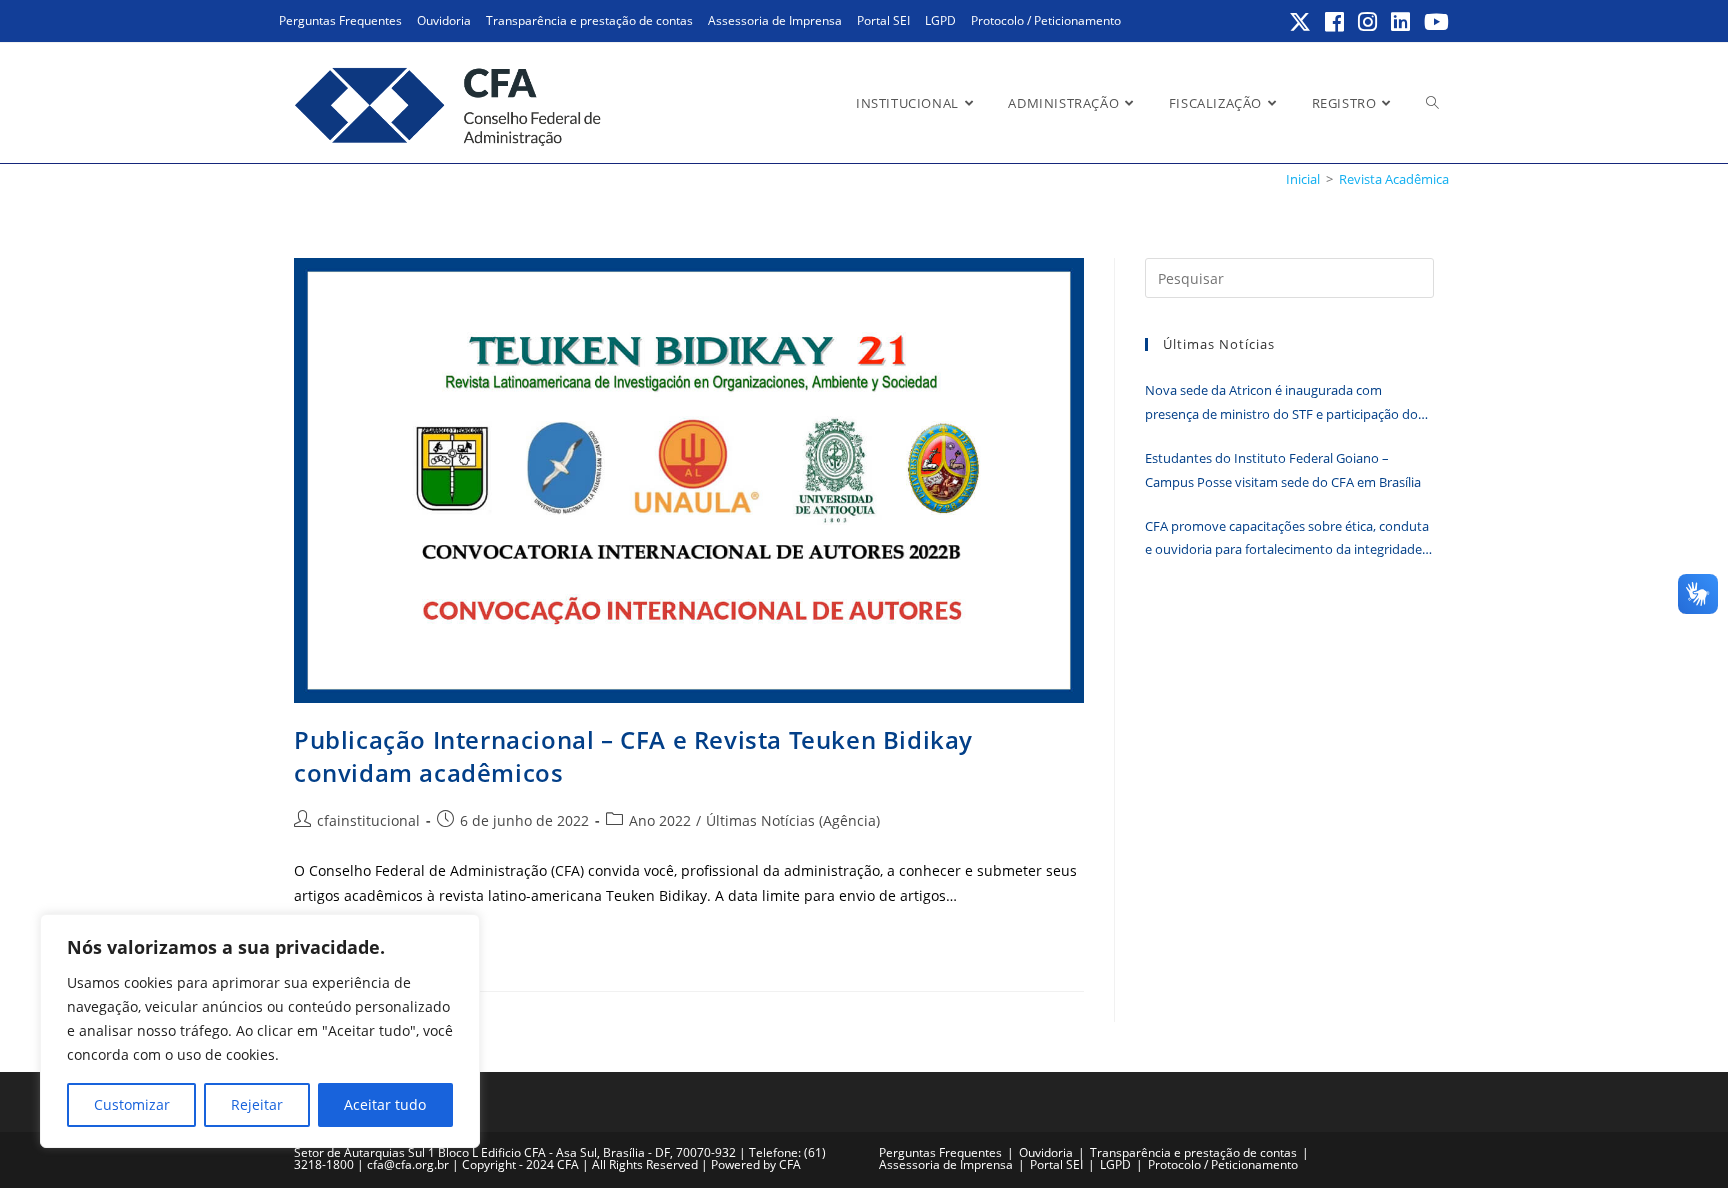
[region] (260, 1031)
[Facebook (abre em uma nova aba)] (1335, 22)
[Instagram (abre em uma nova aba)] (1368, 22)
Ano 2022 (660, 820)
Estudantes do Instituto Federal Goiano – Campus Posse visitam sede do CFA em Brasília (1283, 469)
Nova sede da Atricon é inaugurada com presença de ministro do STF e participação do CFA (1281, 403)
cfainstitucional (368, 820)
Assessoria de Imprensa (775, 20)
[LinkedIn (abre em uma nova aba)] (1401, 22)
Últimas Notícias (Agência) (793, 820)
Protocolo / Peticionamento (1046, 20)
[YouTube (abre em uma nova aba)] (1433, 22)
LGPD (940, 20)
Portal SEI (883, 20)
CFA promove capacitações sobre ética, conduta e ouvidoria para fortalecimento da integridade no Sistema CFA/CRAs (1287, 539)
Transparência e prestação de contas (589, 20)
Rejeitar (257, 1104)
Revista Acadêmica (1394, 179)
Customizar (132, 1104)
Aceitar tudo (385, 1104)
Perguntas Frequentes (340, 20)
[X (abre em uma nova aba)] (1301, 22)
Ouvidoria (444, 20)
